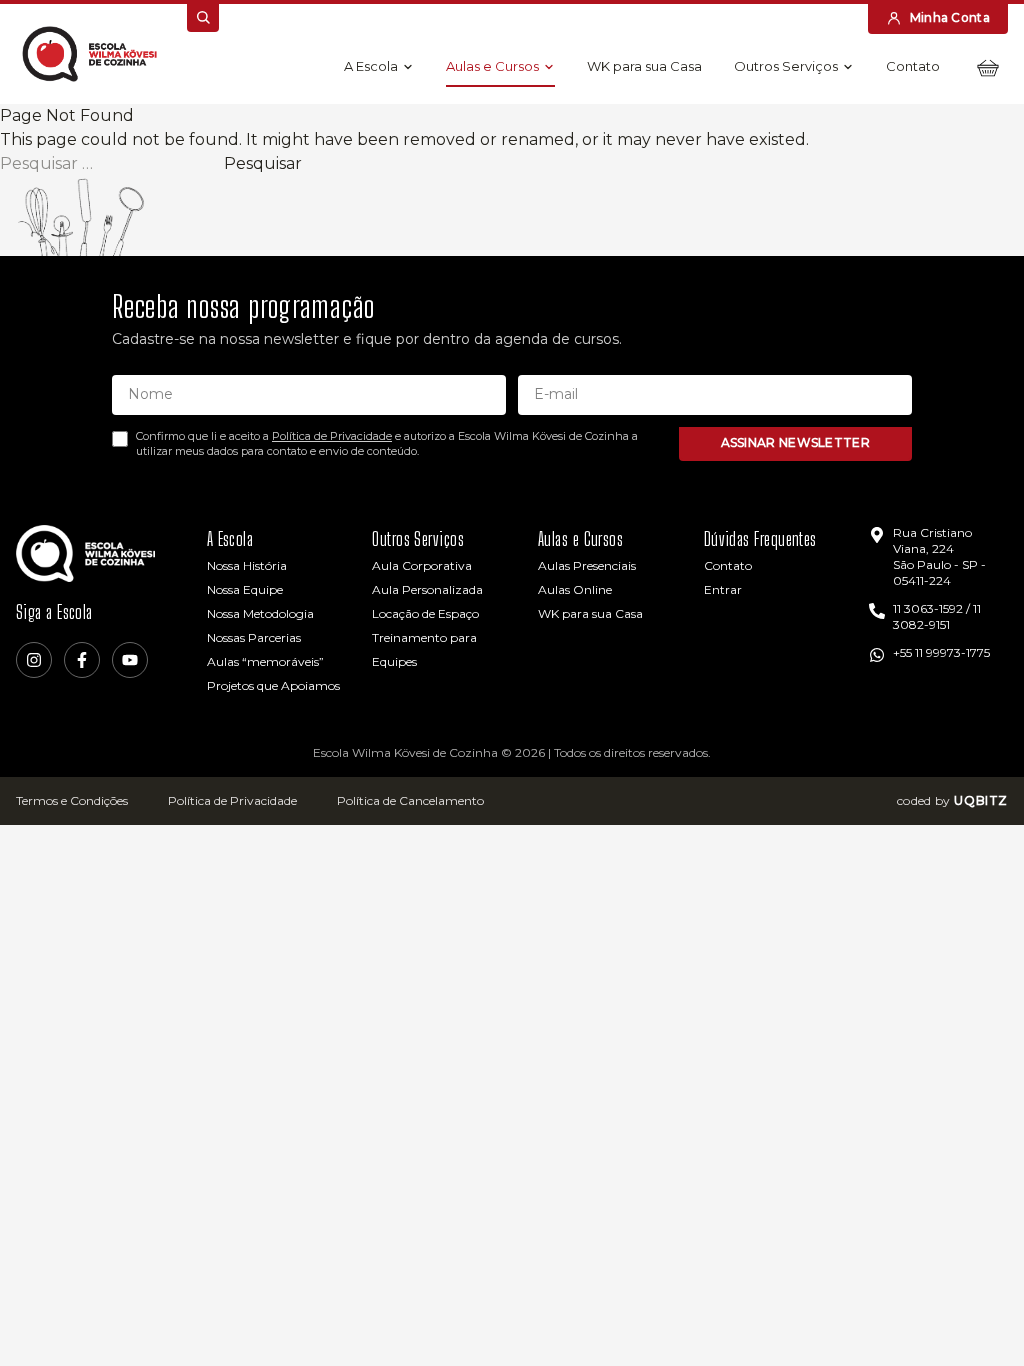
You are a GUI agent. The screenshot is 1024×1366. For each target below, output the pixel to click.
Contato (913, 66)
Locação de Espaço (425, 613)
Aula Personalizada (427, 589)
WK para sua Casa (644, 66)
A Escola (371, 66)
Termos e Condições (72, 800)
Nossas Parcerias (254, 637)
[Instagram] (34, 660)
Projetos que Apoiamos (273, 685)
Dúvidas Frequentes (760, 539)
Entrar (723, 589)
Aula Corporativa (422, 565)
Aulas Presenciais (587, 565)
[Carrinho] (988, 68)
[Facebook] (82, 660)
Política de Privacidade (332, 436)
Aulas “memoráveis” (265, 661)
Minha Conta (950, 17)
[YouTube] (130, 660)
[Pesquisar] (203, 18)
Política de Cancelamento (410, 800)
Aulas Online (575, 589)
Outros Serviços (786, 66)
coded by (952, 800)
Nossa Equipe (245, 589)
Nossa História (247, 565)
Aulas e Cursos (492, 66)
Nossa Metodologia (260, 613)
